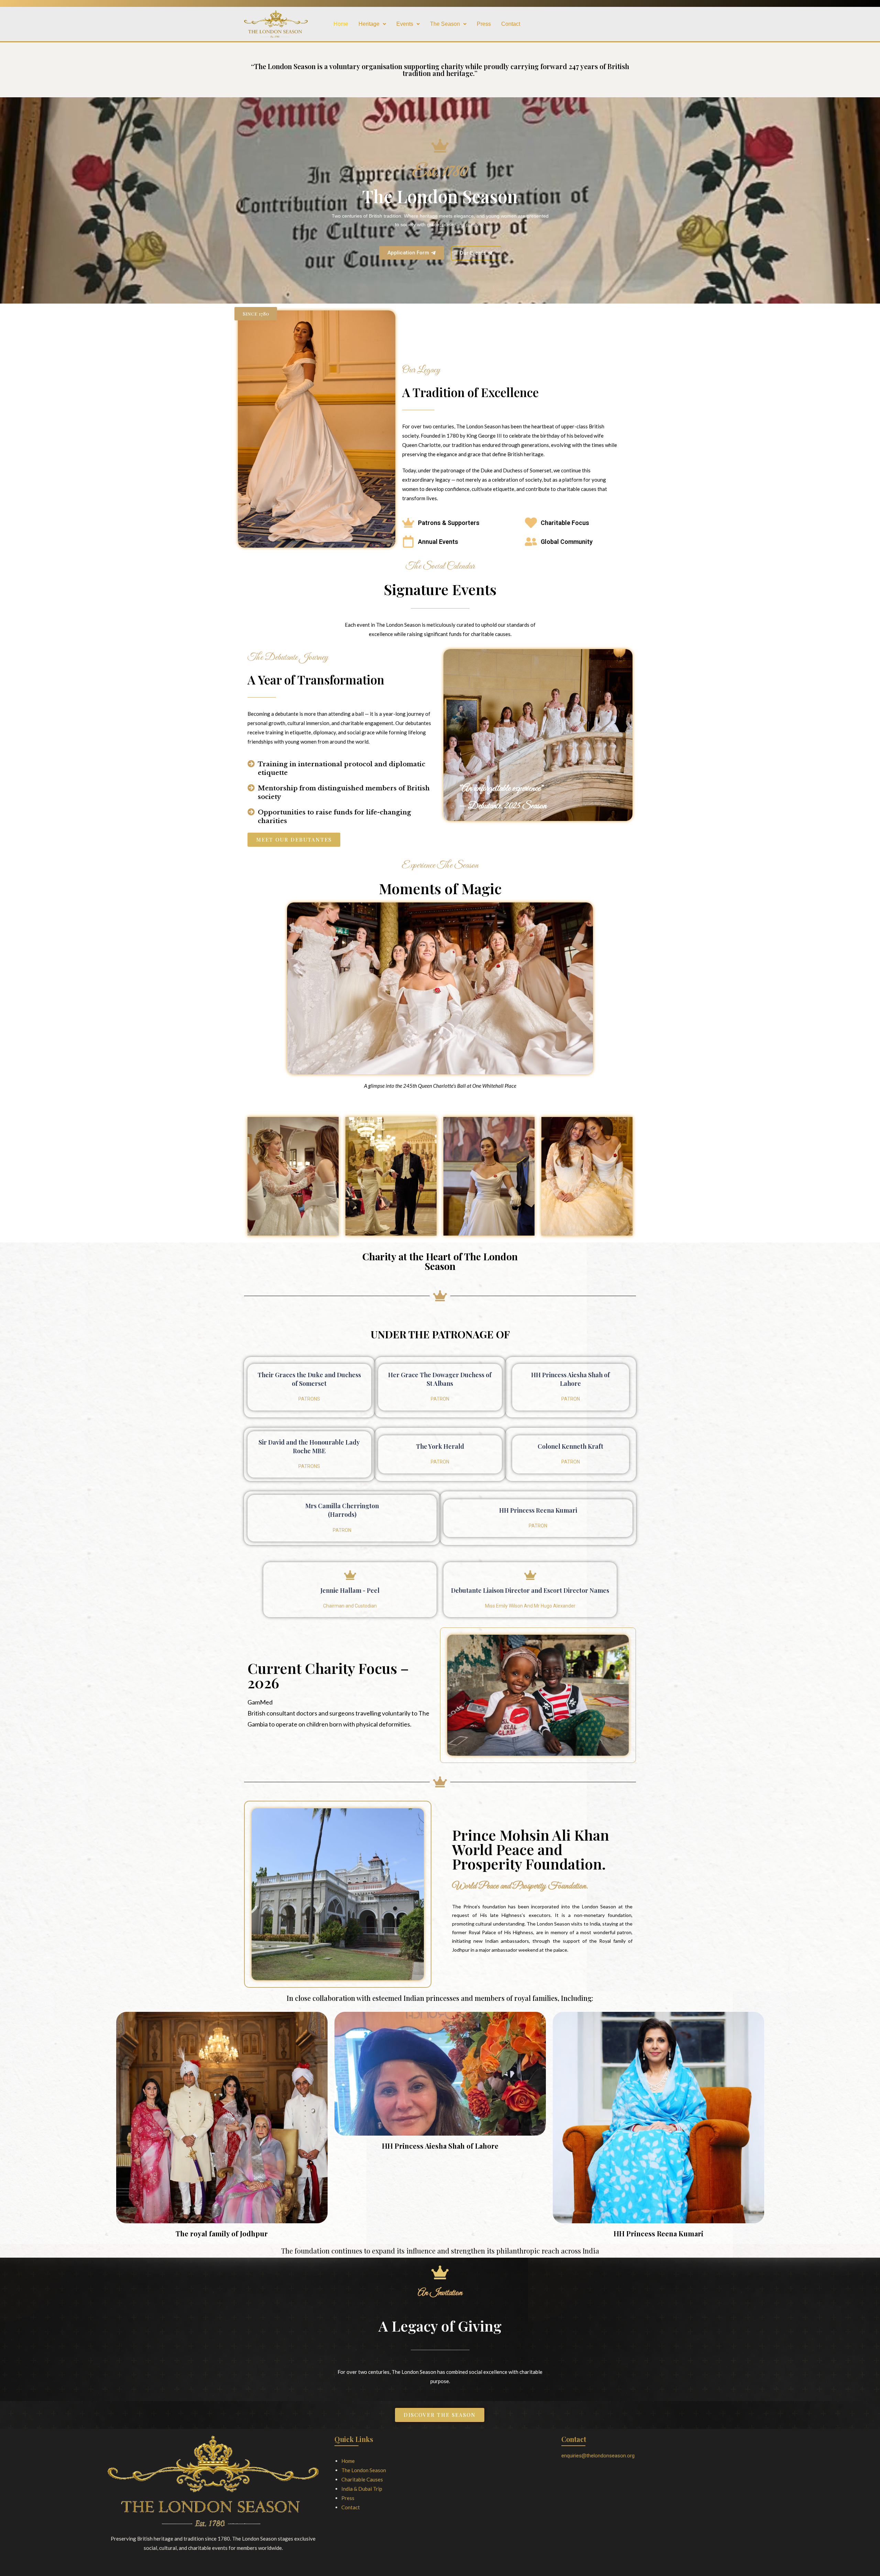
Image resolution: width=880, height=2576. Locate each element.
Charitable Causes (362, 2479)
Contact (511, 24)
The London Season (364, 2470)
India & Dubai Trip (362, 2489)
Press (484, 24)
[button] (372, 24)
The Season (445, 24)
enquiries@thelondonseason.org (598, 2456)
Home (341, 24)
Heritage (369, 24)
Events (405, 24)
